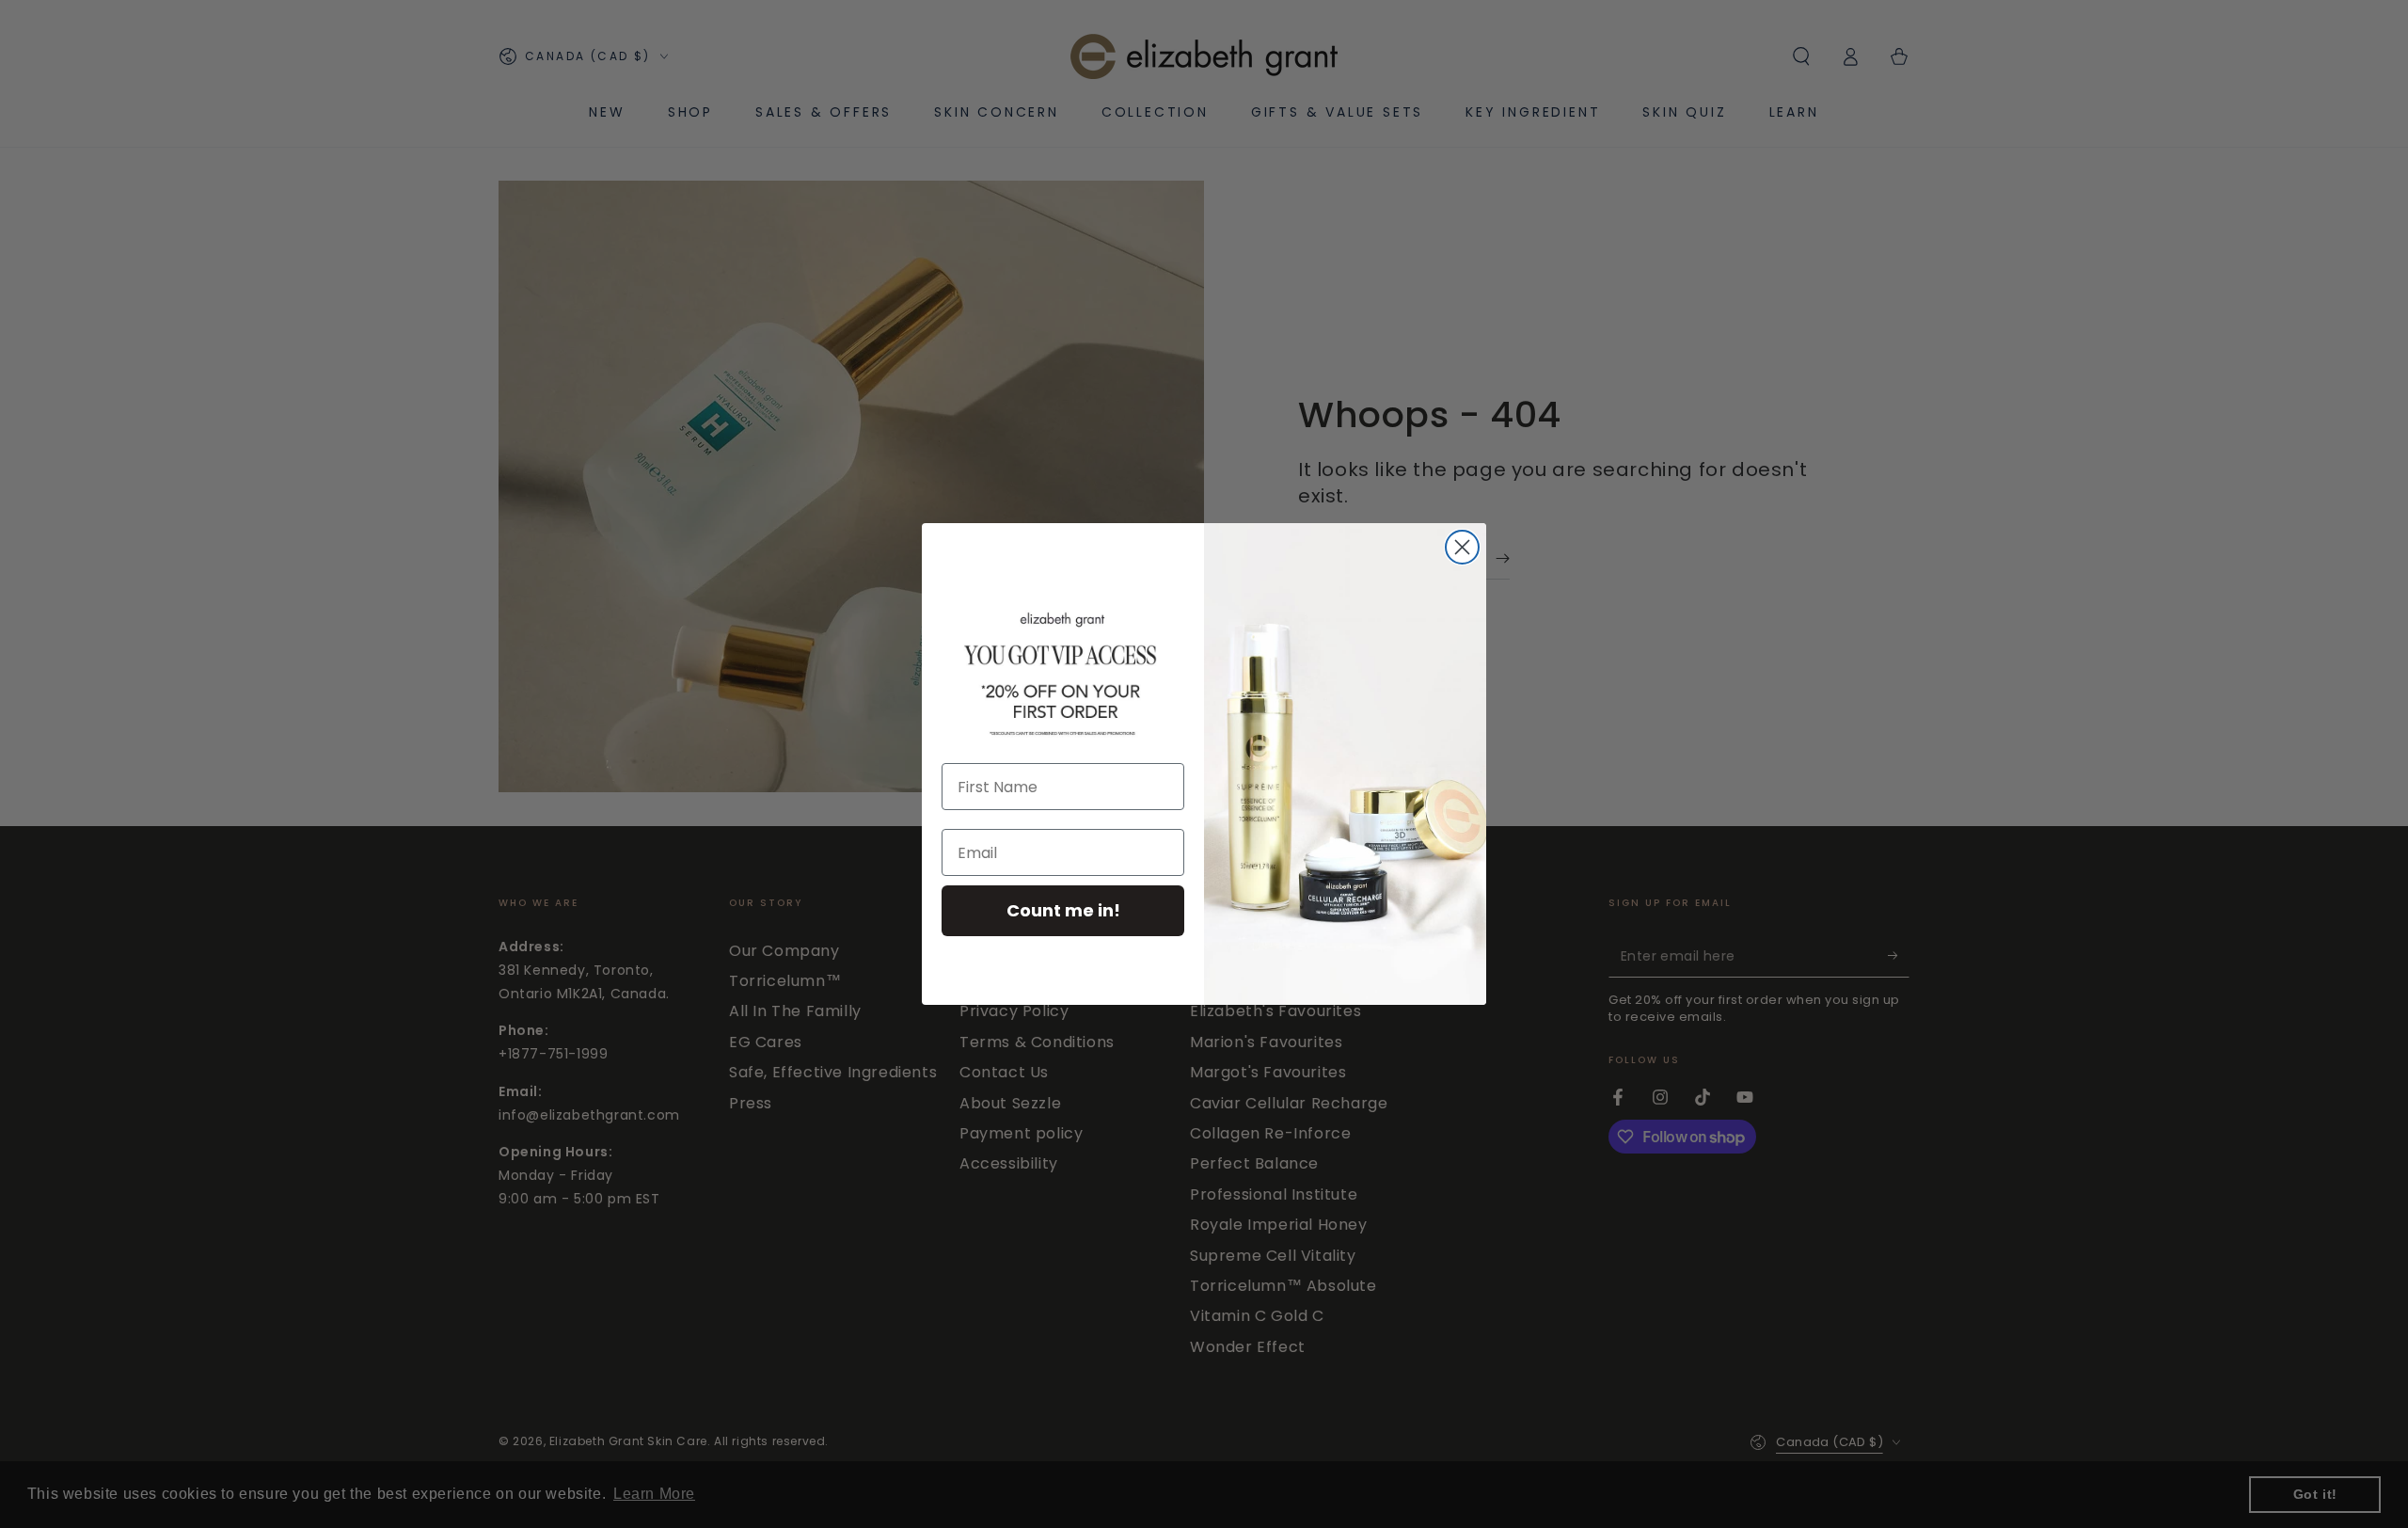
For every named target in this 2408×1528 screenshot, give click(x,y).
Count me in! (1063, 910)
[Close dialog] (1462, 547)
